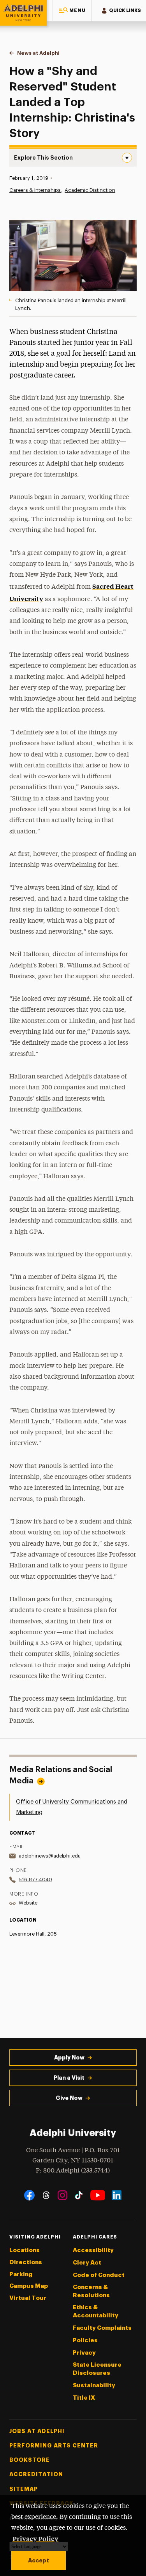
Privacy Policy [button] (35, 2538)
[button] (72, 11)
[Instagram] (62, 2195)
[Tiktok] (79, 2195)
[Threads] (46, 2195)
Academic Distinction (90, 190)
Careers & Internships (35, 190)
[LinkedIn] (117, 2195)
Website (28, 1903)
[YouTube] (98, 2195)
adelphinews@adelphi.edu (50, 1856)
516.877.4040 (35, 1879)
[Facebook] (29, 2195)
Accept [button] (39, 2560)
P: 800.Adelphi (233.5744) (73, 2171)
